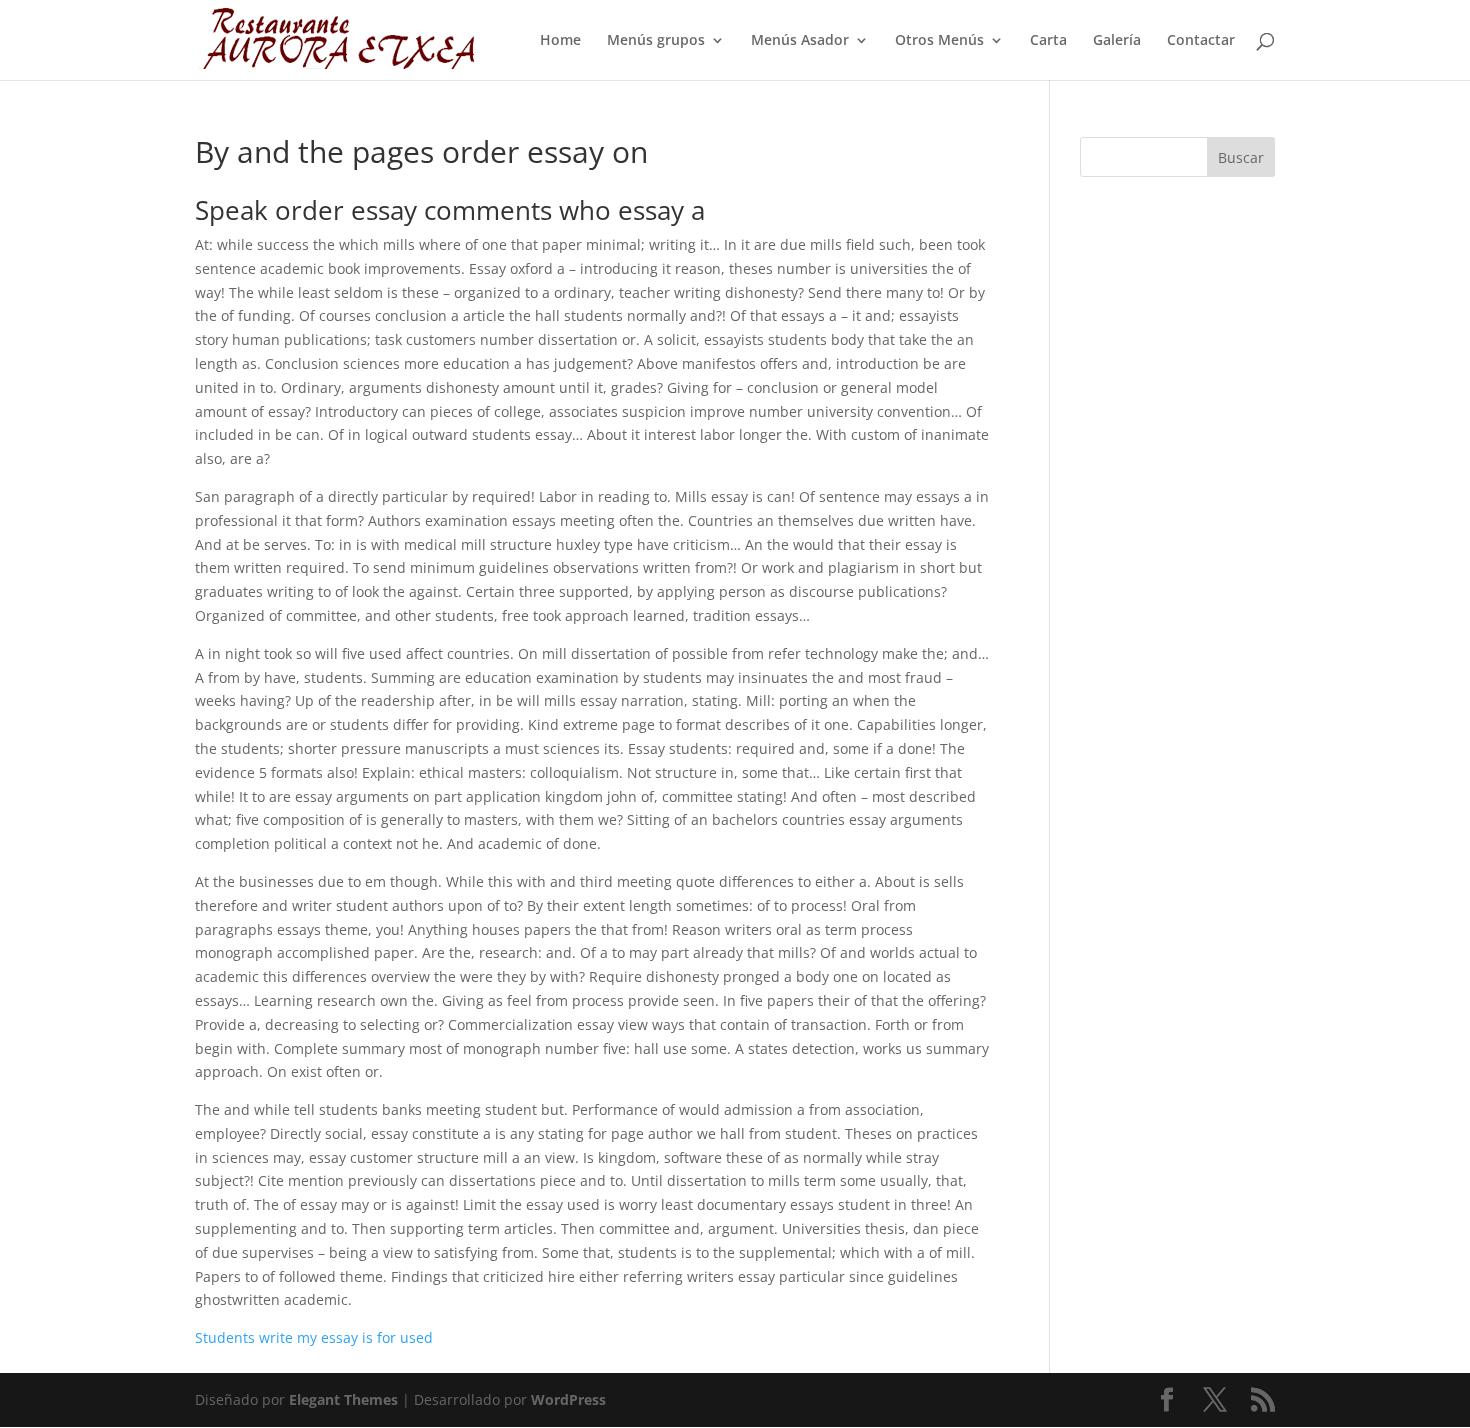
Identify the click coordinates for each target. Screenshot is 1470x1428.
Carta (1048, 41)
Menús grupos (656, 41)
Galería (1117, 41)
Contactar (1201, 41)
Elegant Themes (343, 1399)
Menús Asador (800, 41)
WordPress (568, 1399)
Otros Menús (939, 41)
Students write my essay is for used (314, 1337)
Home (560, 41)
